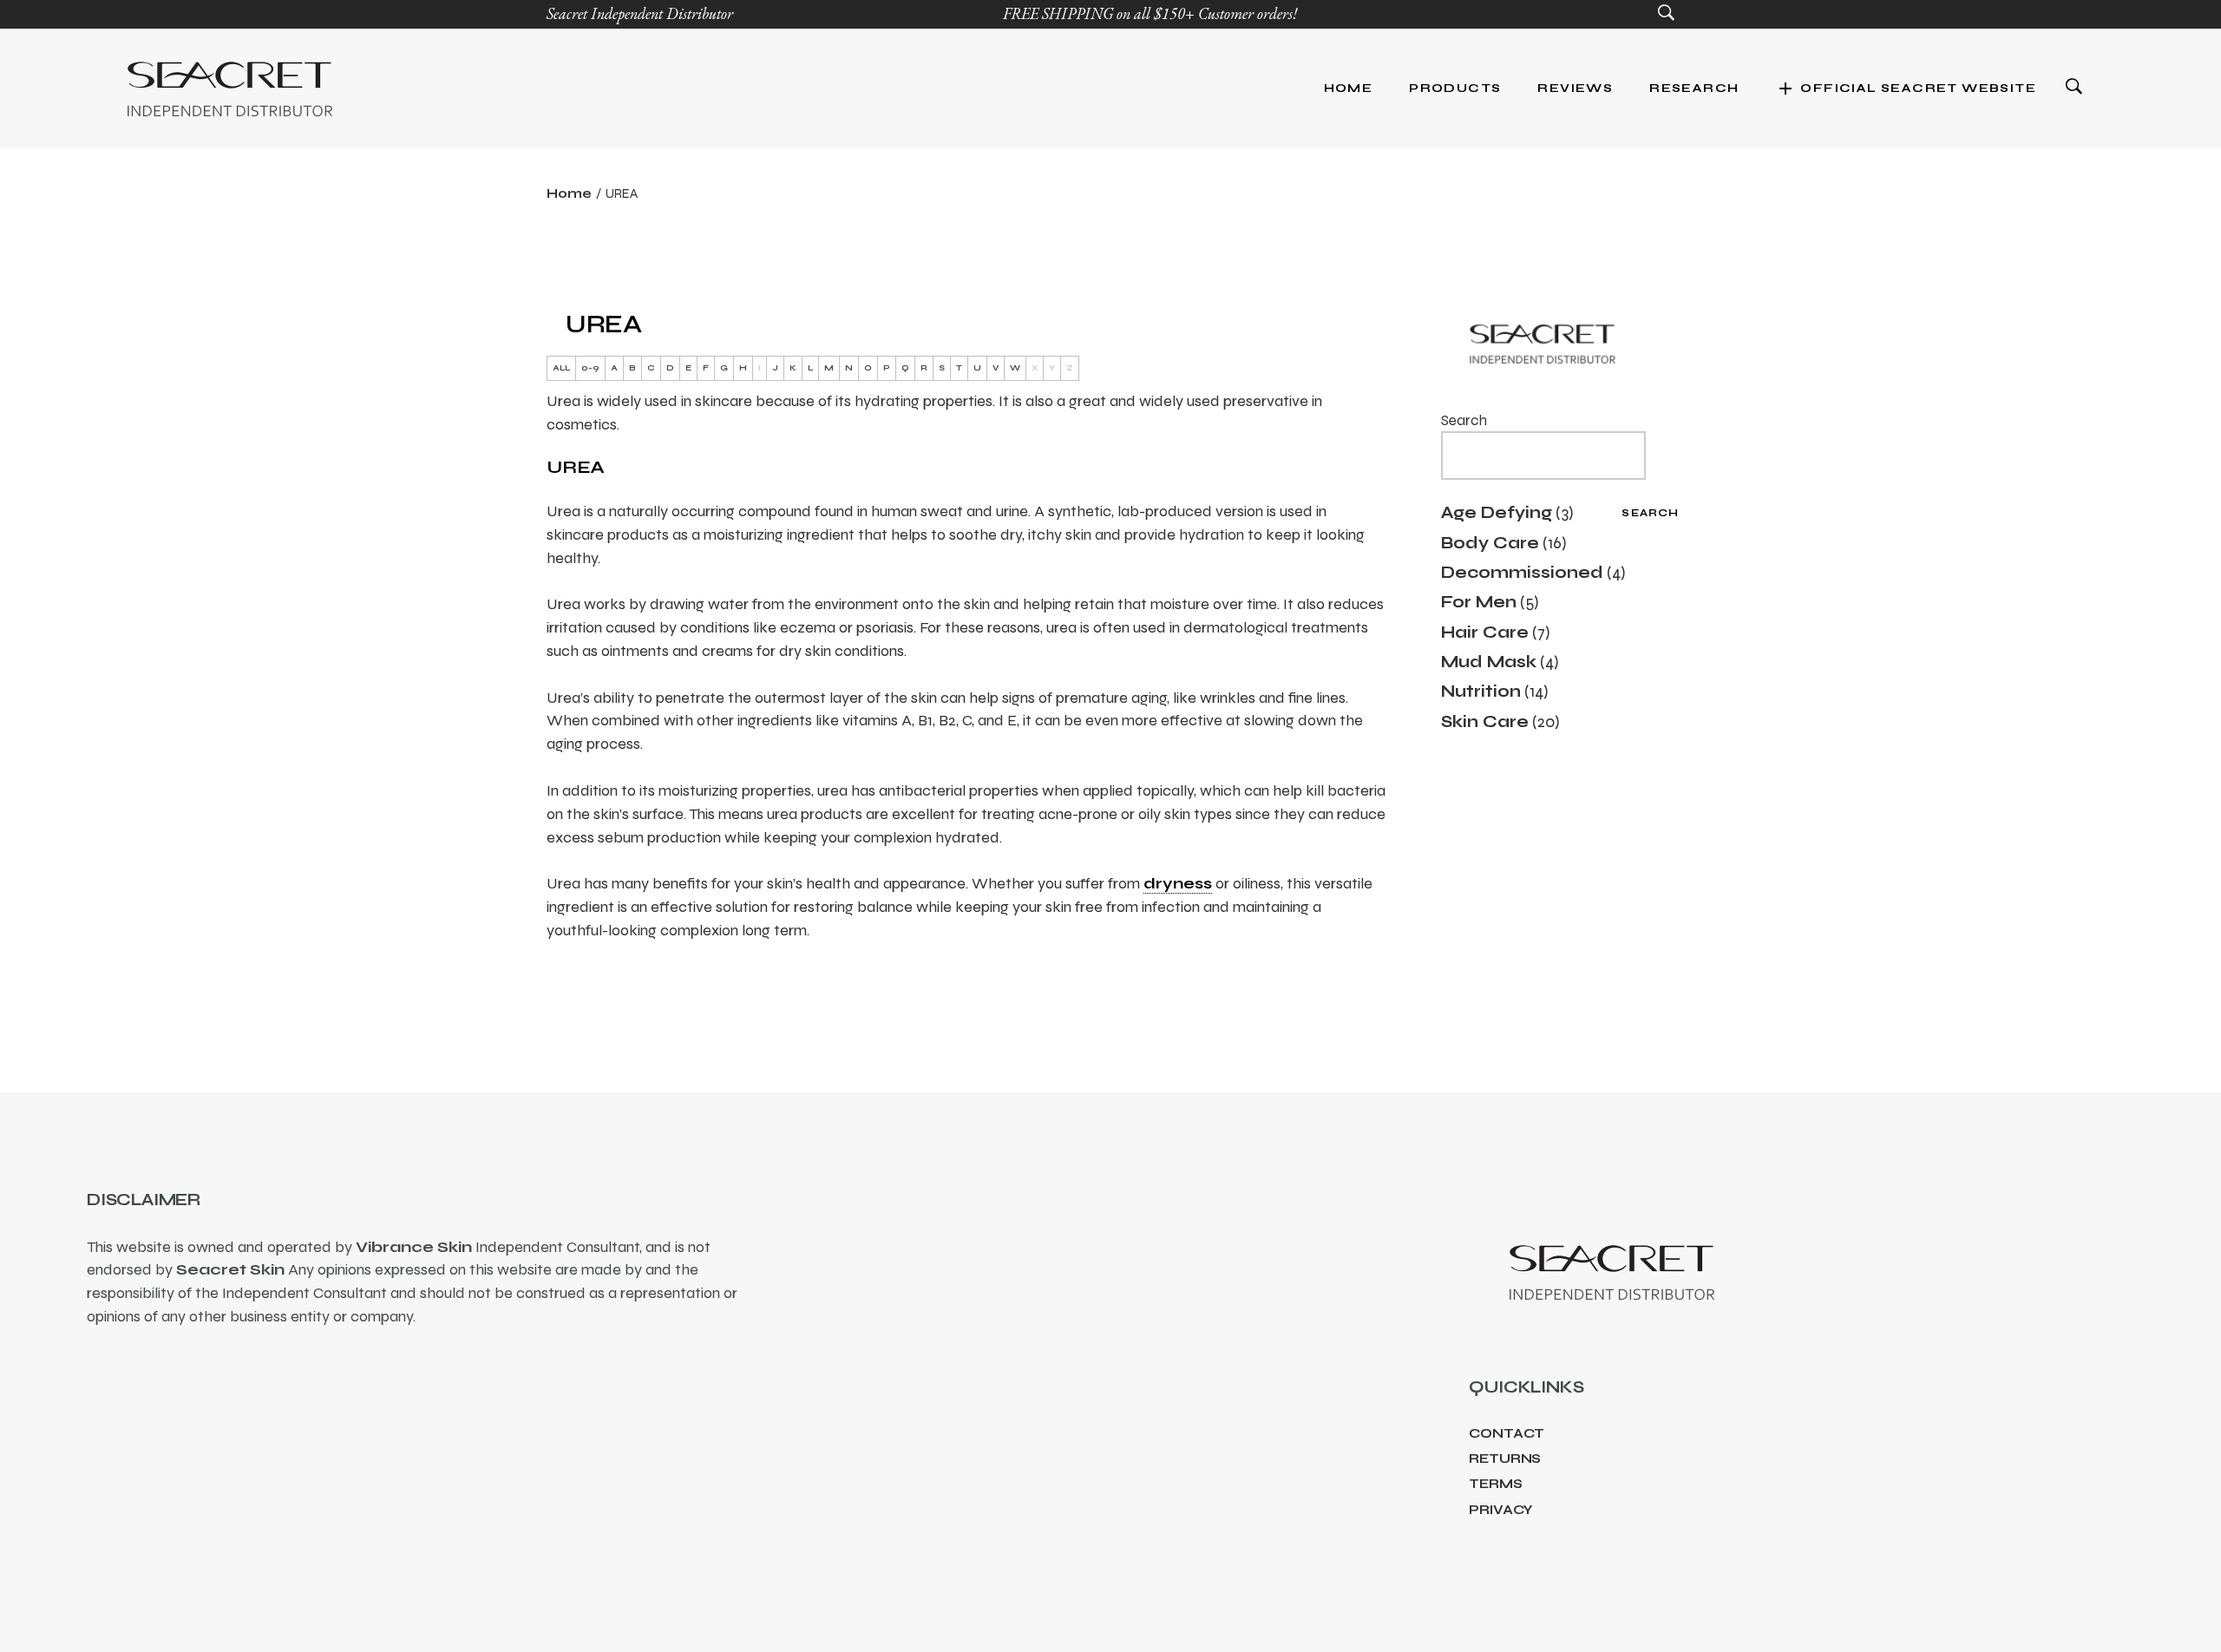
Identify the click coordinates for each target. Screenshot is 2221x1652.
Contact (1507, 1433)
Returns (1505, 1459)
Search (1464, 420)
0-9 (590, 368)
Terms (1495, 1484)
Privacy (1501, 1510)
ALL (561, 368)
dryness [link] (1178, 883)
